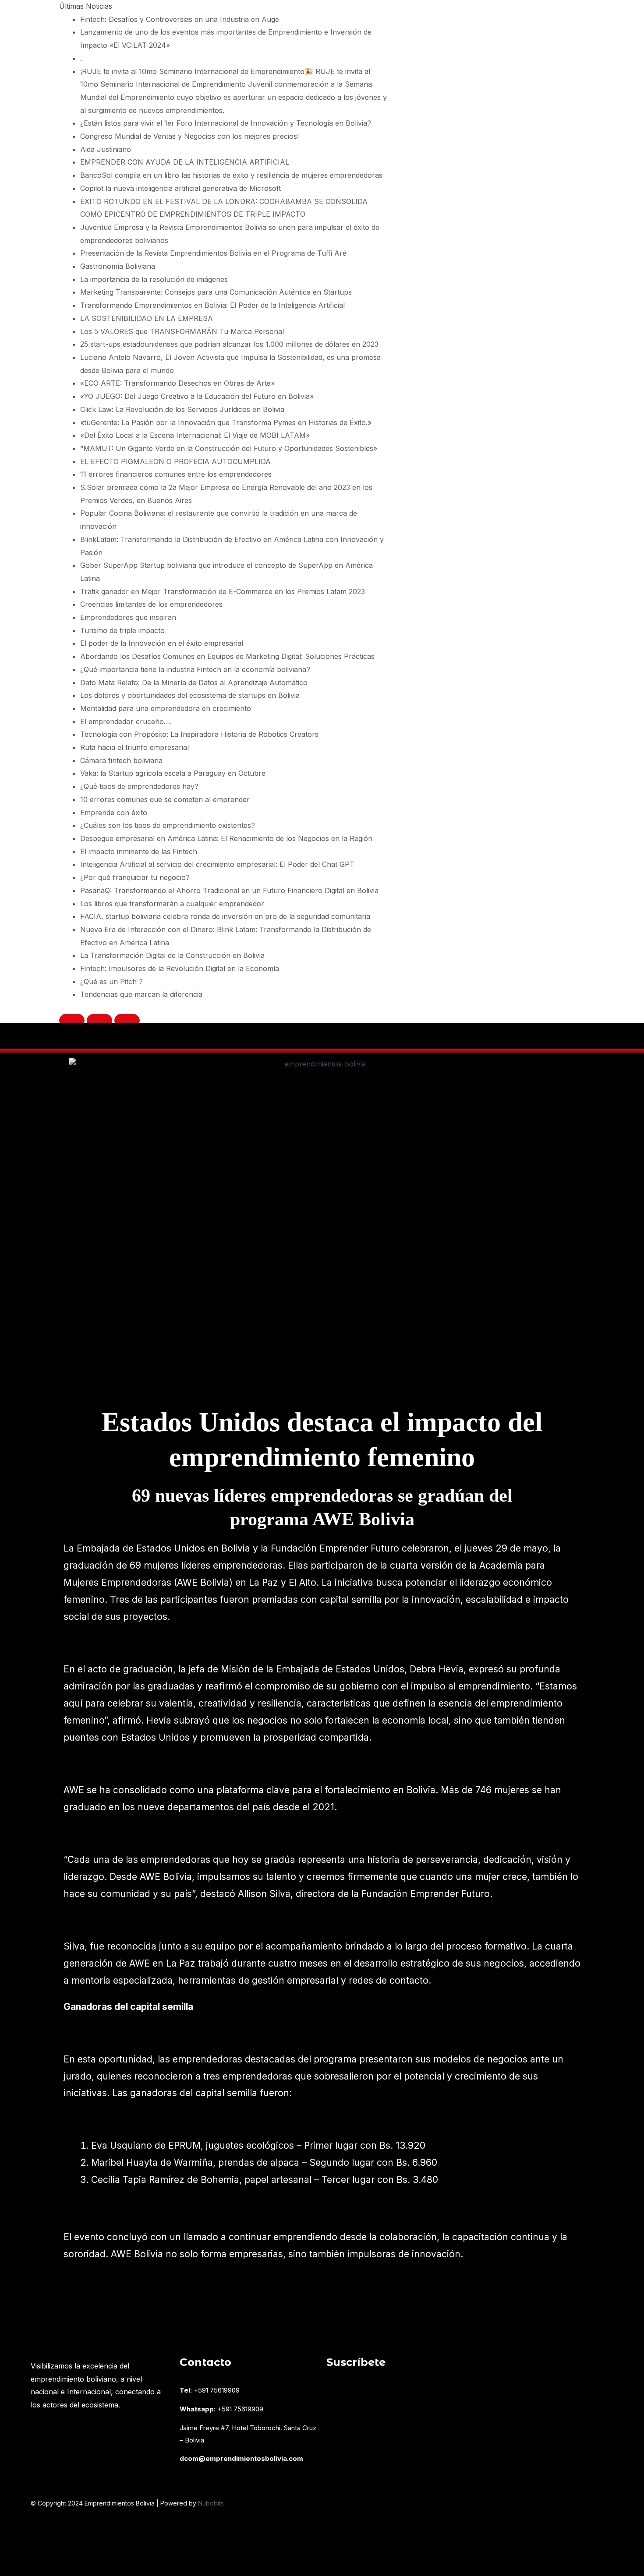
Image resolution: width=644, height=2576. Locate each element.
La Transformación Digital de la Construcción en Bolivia (172, 955)
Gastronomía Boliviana (118, 266)
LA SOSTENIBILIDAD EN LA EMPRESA (147, 318)
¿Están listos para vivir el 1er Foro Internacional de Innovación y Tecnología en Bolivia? (226, 123)
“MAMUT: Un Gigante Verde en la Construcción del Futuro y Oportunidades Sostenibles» (229, 448)
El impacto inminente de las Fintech (139, 852)
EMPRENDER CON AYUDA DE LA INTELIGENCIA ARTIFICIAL (185, 162)
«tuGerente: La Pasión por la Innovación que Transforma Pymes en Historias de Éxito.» (226, 422)
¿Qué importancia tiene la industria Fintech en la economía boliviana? (195, 669)
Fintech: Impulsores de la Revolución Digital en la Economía (180, 968)
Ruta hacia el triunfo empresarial (134, 747)
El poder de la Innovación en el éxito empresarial (162, 643)
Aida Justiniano (106, 149)
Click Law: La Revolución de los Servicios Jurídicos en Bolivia (182, 409)
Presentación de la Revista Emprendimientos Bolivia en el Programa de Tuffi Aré (213, 253)
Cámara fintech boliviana (121, 760)
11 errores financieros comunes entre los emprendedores (176, 474)
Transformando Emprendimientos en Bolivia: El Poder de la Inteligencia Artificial (212, 305)
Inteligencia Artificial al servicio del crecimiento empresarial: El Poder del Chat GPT (217, 864)
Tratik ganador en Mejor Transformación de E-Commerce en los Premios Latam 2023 (223, 591)
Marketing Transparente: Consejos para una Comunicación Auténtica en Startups (216, 292)
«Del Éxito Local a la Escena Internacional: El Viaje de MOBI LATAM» (195, 435)
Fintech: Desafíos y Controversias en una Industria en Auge (180, 19)
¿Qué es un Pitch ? (111, 982)
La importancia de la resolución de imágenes (154, 279)
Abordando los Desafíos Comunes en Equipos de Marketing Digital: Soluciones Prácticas (227, 656)
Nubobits (211, 2503)
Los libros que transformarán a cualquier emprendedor (172, 904)
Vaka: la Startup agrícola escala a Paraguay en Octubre (173, 773)
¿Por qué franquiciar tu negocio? (135, 877)
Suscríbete (356, 2362)
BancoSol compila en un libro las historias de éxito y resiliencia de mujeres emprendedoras (231, 175)
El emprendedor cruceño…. (126, 721)
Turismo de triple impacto (122, 630)
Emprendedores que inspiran (128, 617)
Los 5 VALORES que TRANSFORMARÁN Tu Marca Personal (182, 331)
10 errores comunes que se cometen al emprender (165, 799)
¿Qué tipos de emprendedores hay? (139, 786)
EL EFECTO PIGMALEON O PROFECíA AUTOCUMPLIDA (175, 461)
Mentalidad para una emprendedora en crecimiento (166, 708)
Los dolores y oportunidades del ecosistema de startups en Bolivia (190, 695)
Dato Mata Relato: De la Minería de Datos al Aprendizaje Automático (194, 683)
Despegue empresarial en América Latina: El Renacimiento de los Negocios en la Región (226, 838)
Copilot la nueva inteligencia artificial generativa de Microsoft (180, 188)
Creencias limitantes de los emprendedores (151, 604)
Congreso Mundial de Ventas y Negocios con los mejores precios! (189, 136)
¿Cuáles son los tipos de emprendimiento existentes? (168, 825)
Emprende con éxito (114, 813)
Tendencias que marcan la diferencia (141, 994)
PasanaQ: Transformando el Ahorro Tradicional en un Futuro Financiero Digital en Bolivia (229, 890)
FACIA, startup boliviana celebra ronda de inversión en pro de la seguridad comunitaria (225, 916)
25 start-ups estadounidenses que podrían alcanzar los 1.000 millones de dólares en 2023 (229, 344)
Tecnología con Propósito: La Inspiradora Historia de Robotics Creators (199, 734)
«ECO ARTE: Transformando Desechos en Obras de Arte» (177, 383)
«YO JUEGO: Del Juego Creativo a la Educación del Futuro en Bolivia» (197, 396)
